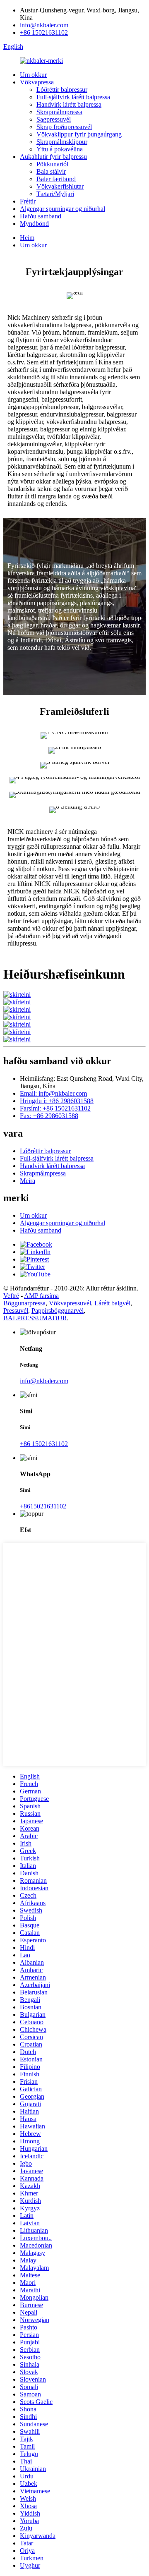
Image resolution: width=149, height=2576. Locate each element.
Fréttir (28, 201)
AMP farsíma (41, 1296)
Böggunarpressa (24, 1303)
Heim (27, 238)
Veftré (11, 1296)
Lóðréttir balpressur (62, 90)
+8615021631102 (43, 1506)
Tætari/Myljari (55, 194)
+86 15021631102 (44, 32)
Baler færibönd (56, 179)
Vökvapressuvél (70, 1303)
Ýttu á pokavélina (60, 149)
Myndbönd (34, 224)
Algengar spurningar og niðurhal (62, 209)
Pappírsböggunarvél (58, 1311)
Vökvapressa (37, 82)
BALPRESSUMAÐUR (35, 1318)
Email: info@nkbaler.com (53, 1093)
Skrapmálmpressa (59, 112)
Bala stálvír (51, 171)
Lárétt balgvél (112, 1303)
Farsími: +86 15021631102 (55, 1108)
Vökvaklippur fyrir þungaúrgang (79, 134)
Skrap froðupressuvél (64, 127)
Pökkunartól (52, 164)
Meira (28, 1181)
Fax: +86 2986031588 (49, 1116)
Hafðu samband (41, 216)
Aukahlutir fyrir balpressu (53, 157)
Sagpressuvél (54, 119)
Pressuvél (16, 1311)
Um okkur (33, 75)
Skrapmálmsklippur (62, 142)
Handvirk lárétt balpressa (69, 104)
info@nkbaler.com (44, 25)
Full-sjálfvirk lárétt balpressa (73, 97)
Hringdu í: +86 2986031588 (57, 1101)
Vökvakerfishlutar (60, 186)
